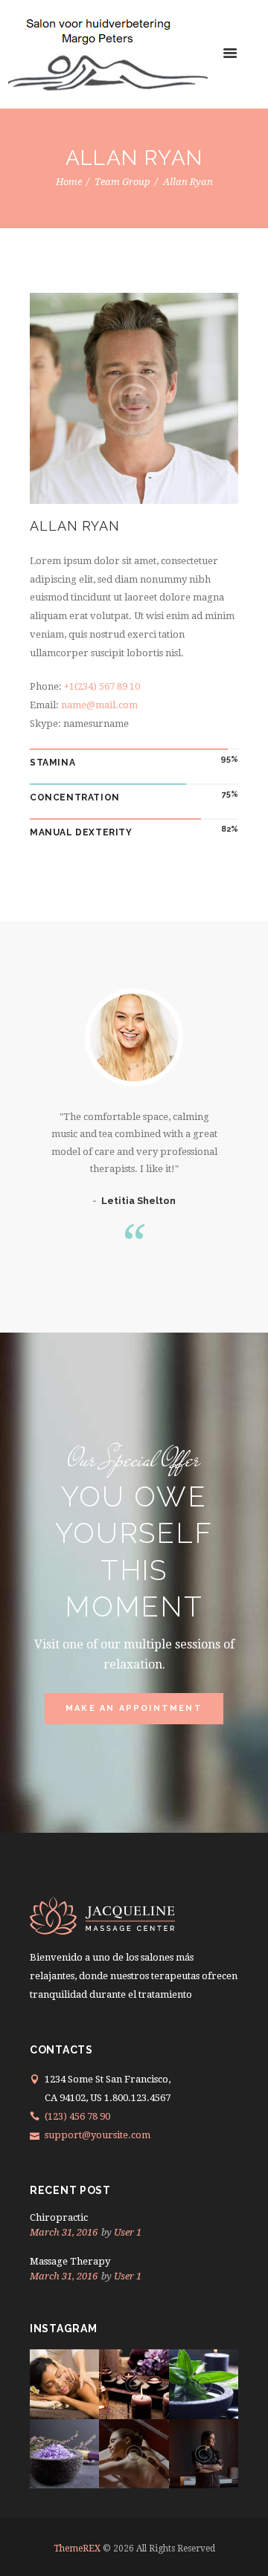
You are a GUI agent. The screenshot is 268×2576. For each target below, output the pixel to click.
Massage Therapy (70, 2261)
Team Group (122, 182)
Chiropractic (59, 2217)
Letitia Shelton (138, 1201)
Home (69, 182)
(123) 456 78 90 (77, 2116)
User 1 (128, 2232)
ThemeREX (77, 2549)
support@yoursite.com (98, 2135)
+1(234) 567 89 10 (102, 686)
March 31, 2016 (64, 2232)
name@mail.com (99, 705)
